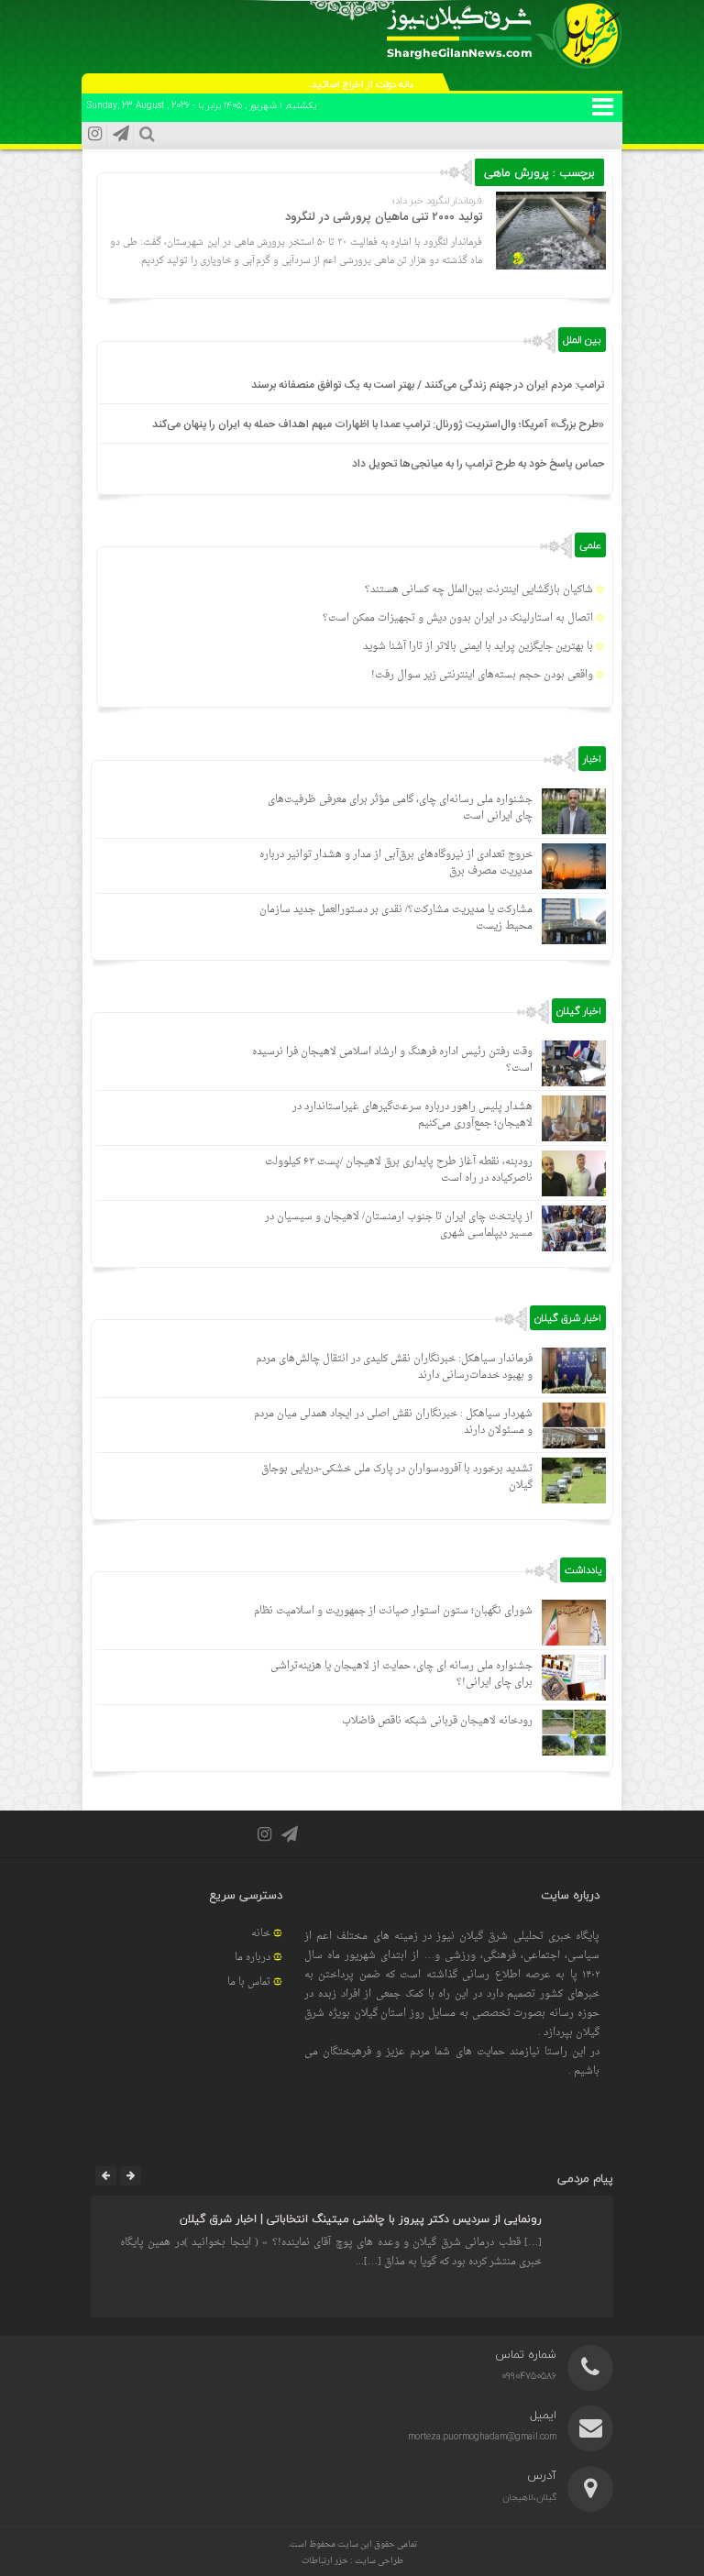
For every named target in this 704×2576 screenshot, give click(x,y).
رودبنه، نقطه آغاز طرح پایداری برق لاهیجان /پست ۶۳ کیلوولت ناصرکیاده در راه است (399, 1170)
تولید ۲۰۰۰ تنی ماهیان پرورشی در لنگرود (384, 217)
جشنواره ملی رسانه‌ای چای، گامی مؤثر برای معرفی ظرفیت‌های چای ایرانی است (400, 808)
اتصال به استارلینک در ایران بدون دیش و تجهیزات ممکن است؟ (458, 618)
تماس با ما (249, 1982)
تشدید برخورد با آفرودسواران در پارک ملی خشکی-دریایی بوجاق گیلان (397, 1477)
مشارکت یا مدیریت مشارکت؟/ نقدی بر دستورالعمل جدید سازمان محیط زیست (396, 918)
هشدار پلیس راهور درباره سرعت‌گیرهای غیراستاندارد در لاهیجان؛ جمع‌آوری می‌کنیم (412, 1115)
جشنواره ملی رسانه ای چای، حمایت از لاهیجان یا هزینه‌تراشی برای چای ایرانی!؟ (401, 1674)
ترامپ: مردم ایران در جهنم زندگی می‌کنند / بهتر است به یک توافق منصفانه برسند (428, 385)
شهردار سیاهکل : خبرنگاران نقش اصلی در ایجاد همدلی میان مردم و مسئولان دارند (393, 1422)
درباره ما (253, 1958)
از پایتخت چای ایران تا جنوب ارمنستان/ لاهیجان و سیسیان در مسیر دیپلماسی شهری (399, 1225)
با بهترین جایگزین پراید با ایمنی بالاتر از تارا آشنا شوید (478, 647)
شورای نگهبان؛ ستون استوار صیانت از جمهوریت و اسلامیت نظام (393, 1611)
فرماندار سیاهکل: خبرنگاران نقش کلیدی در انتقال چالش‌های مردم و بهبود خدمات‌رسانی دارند (394, 1367)
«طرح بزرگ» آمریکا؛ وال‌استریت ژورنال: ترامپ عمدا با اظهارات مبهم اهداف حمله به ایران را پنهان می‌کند (378, 424)
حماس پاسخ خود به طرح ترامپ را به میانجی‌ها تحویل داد (478, 464)
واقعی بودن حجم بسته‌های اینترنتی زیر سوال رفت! (482, 675)
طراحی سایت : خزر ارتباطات (352, 2561)
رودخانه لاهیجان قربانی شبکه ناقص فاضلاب (437, 1721)
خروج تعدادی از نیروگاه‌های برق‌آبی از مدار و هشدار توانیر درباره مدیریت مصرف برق (396, 863)
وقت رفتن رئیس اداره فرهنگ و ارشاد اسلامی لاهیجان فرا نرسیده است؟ (392, 1060)
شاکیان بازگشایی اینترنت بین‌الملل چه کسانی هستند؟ (479, 590)
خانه (261, 1934)
